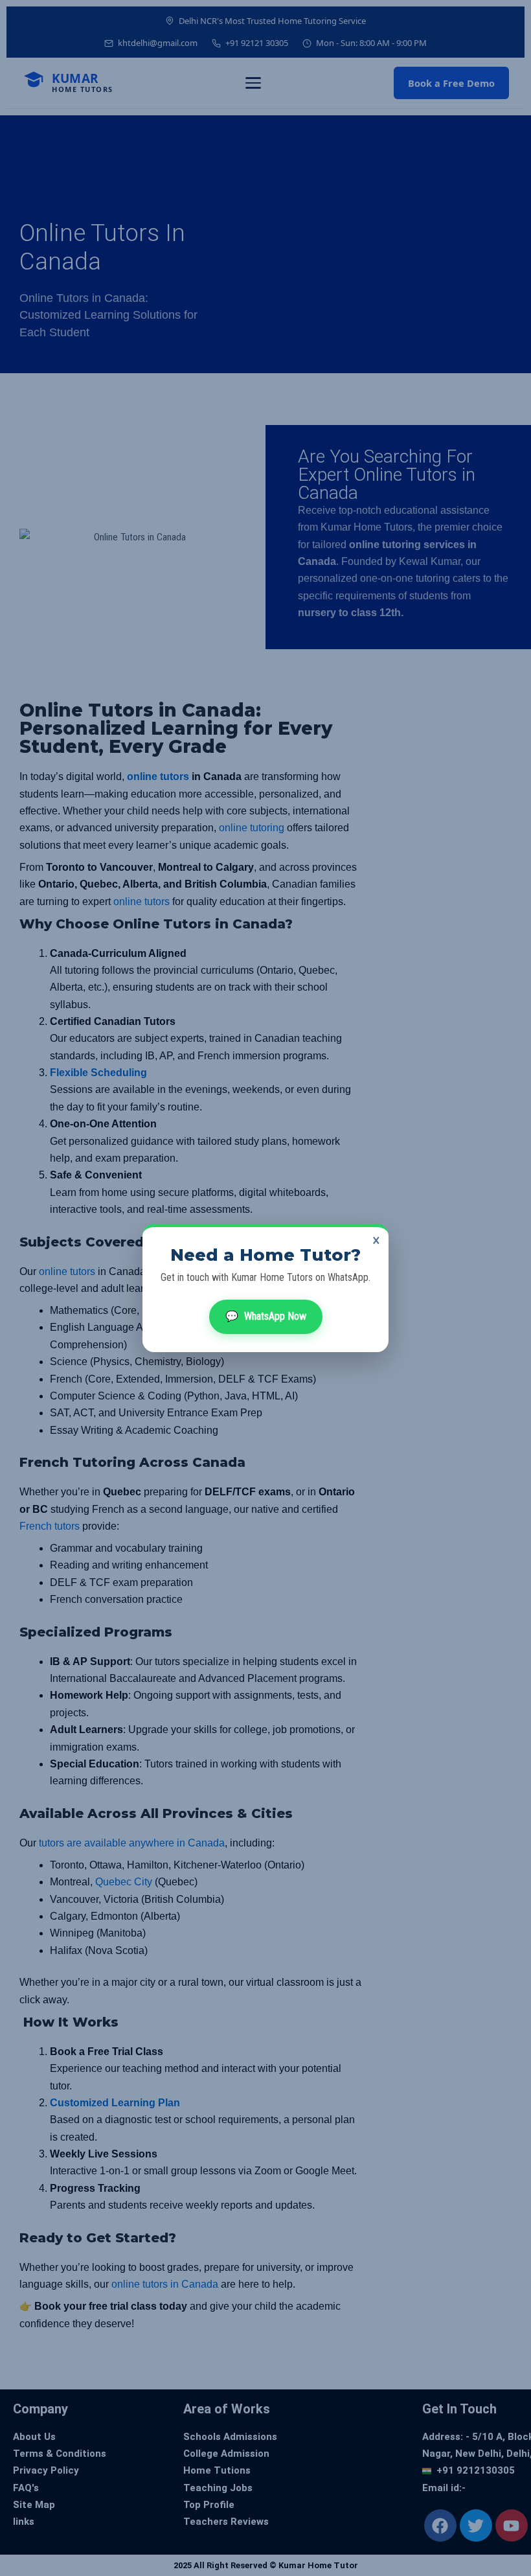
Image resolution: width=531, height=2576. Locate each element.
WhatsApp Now (266, 1316)
